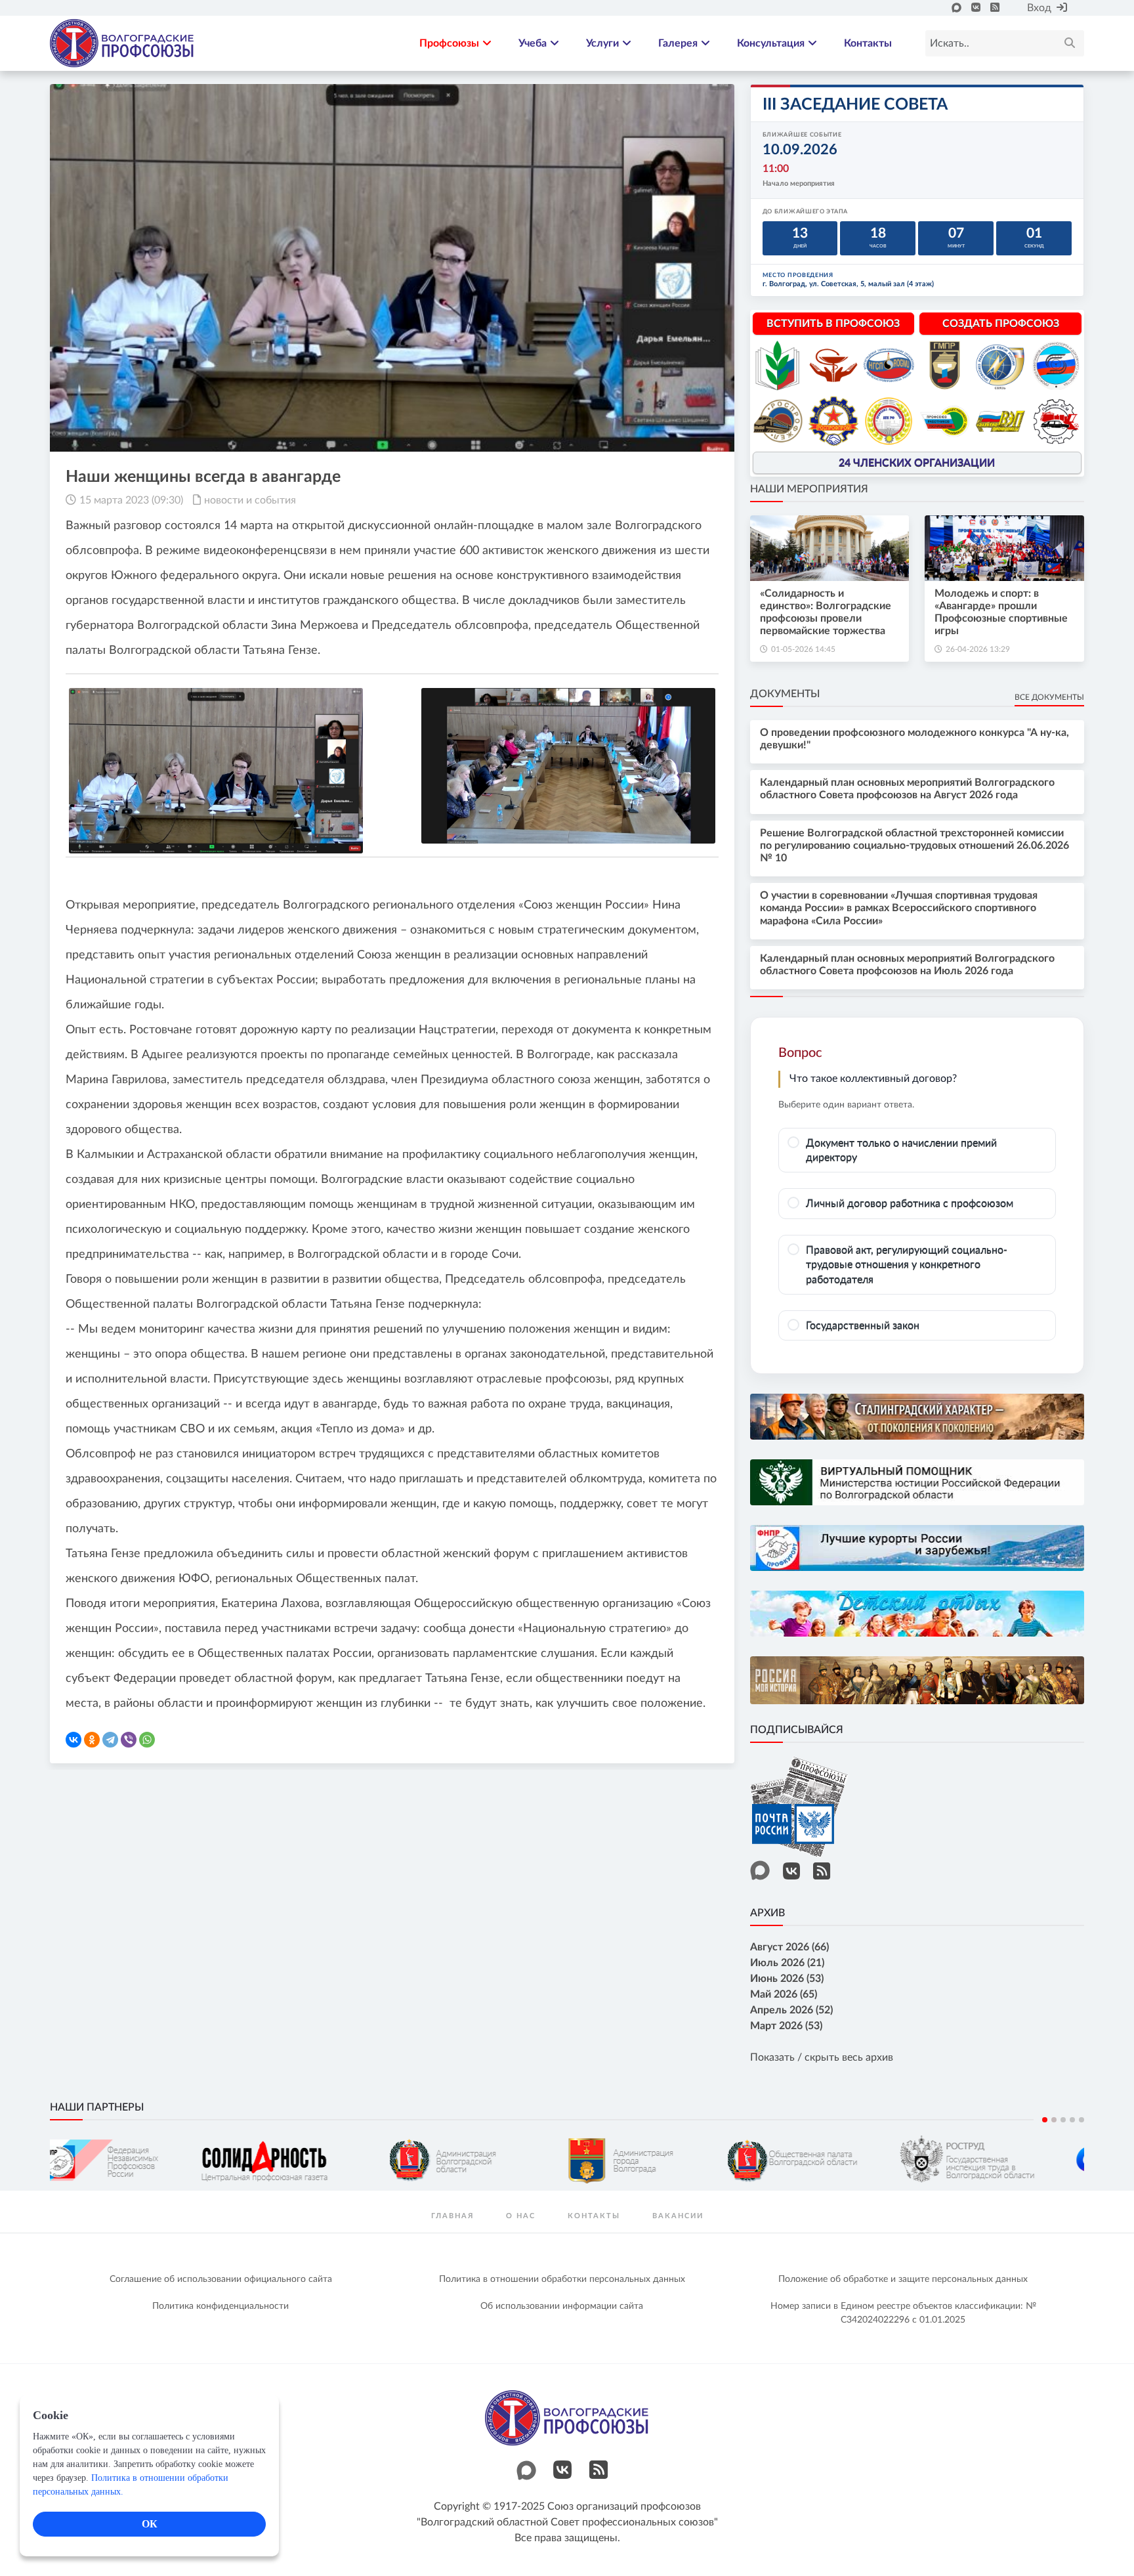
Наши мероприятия (809, 489)
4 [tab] (1072, 2120)
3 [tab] (1063, 2120)
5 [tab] (1081, 2120)
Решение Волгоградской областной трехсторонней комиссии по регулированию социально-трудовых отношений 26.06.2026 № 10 (914, 846)
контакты (594, 2216)
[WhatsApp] (147, 1740)
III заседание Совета (855, 105)
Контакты (868, 43)
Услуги (602, 43)
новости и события (250, 500)
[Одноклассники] (92, 1740)
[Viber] (129, 1740)
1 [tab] (1045, 2120)
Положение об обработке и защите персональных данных (903, 2279)
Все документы (1049, 697)
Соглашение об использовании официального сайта (221, 2279)
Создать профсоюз (1001, 324)
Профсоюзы (449, 43)
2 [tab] (1054, 2120)
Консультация (771, 43)
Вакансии (678, 2216)
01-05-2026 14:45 (803, 649)
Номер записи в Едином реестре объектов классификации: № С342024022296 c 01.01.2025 (903, 2313)
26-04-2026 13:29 (978, 649)
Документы (785, 694)
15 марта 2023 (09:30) (131, 500)
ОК (150, 2524)
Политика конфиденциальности (220, 2306)
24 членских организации (917, 463)
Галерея (678, 43)
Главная (452, 2216)
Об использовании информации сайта (562, 2306)
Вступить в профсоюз (833, 324)
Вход (1039, 8)
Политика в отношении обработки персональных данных (562, 2279)
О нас (521, 2216)
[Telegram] (110, 1740)
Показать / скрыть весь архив (822, 2057)
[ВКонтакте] (73, 1740)
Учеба (533, 43)
